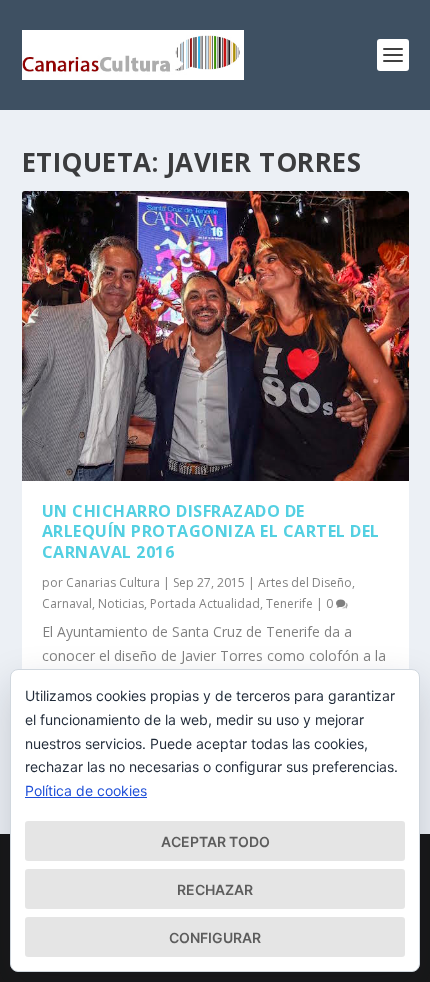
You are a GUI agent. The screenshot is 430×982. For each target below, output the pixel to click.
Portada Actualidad (205, 603)
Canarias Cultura (113, 582)
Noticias (121, 603)
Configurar (215, 937)
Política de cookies (86, 790)
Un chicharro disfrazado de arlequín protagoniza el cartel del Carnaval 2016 (211, 532)
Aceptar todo (215, 841)
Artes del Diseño (305, 582)
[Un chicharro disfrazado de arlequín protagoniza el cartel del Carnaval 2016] (215, 336)
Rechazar (215, 889)
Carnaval (67, 603)
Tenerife (289, 603)
